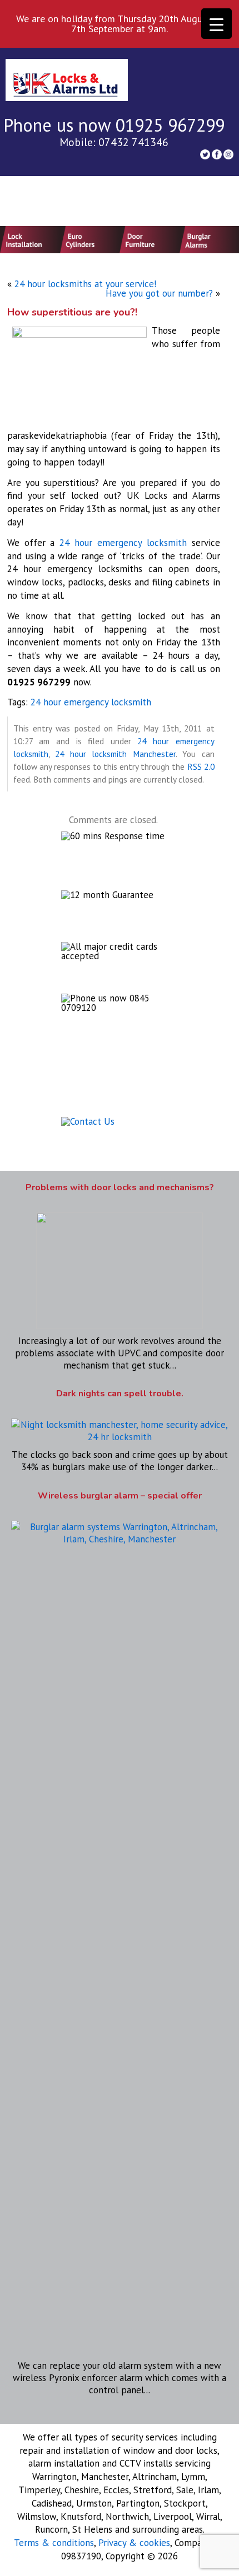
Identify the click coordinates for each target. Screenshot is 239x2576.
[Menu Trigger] (216, 24)
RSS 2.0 (201, 766)
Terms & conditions (54, 2543)
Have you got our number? (159, 293)
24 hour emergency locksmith (123, 543)
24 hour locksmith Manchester (115, 754)
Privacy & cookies (134, 2543)
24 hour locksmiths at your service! (85, 284)
